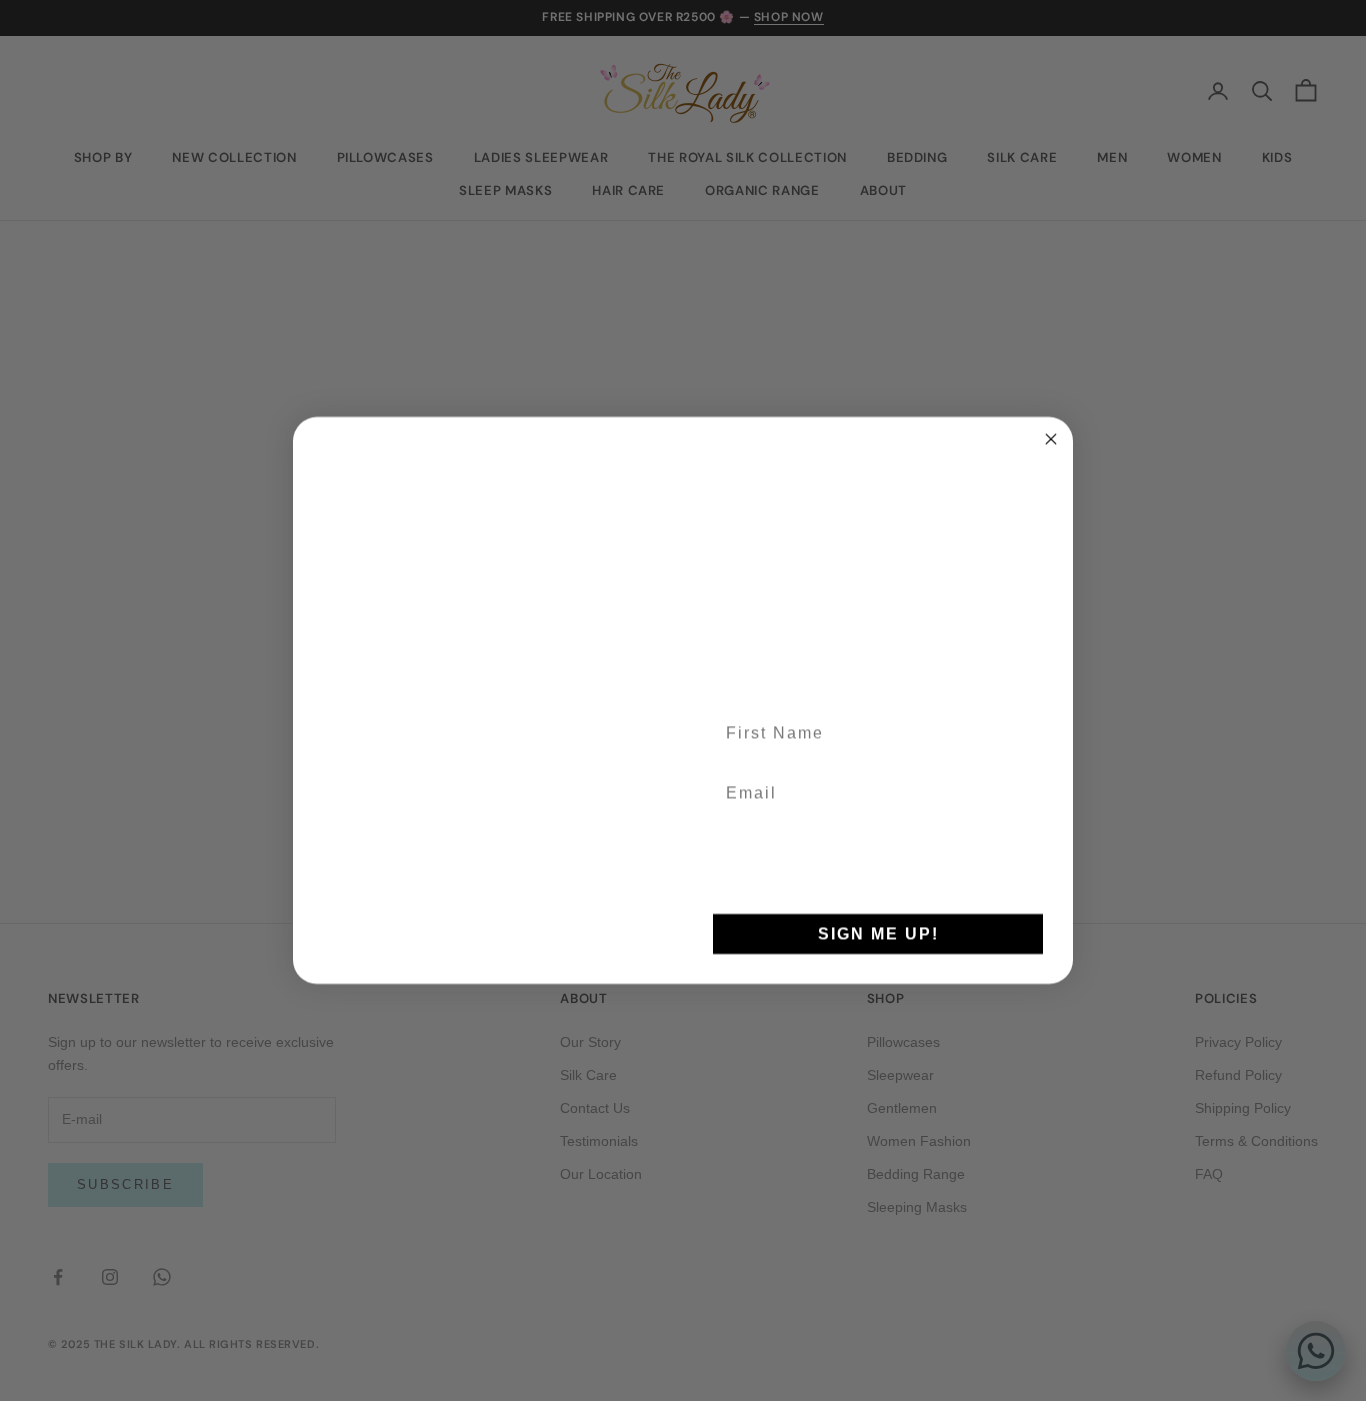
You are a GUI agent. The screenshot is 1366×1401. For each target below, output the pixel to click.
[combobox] (741, 874)
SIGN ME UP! (878, 933)
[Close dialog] (1051, 423)
